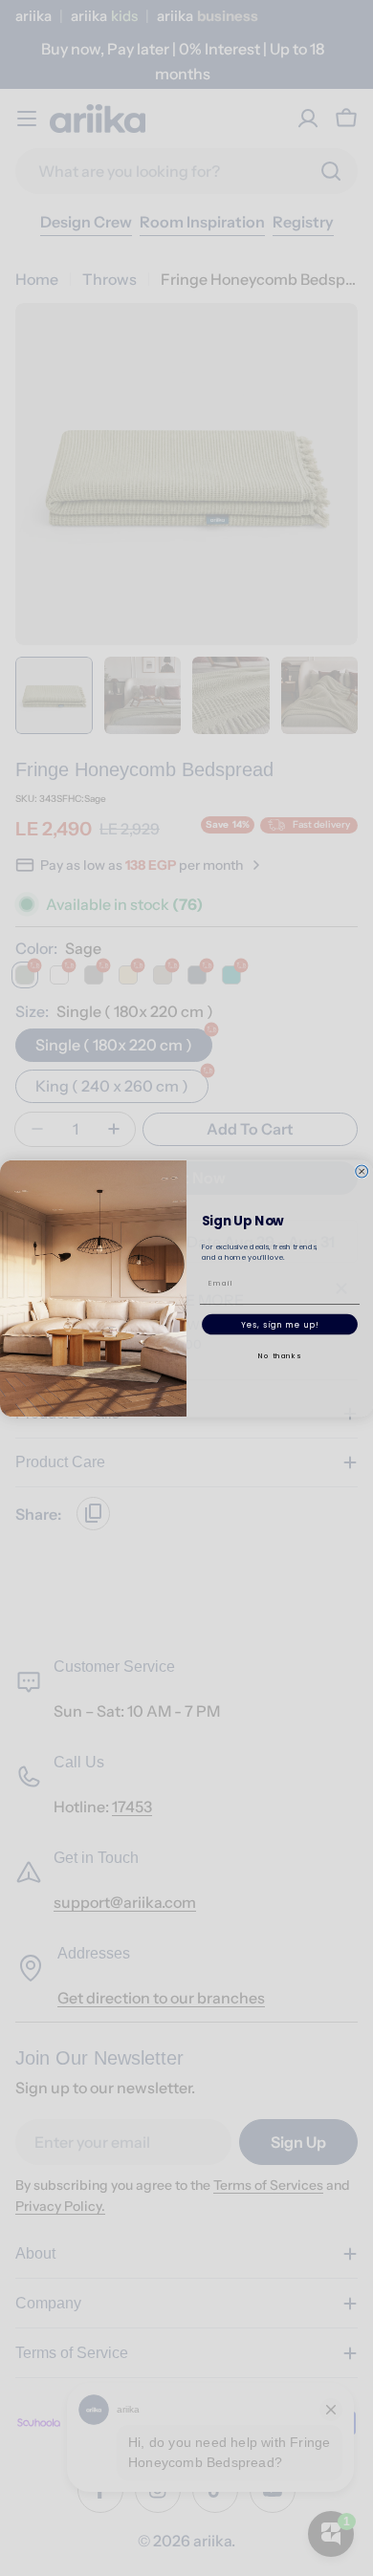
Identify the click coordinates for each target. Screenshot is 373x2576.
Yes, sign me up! (280, 1324)
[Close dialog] (362, 1171)
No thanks (279, 1354)
